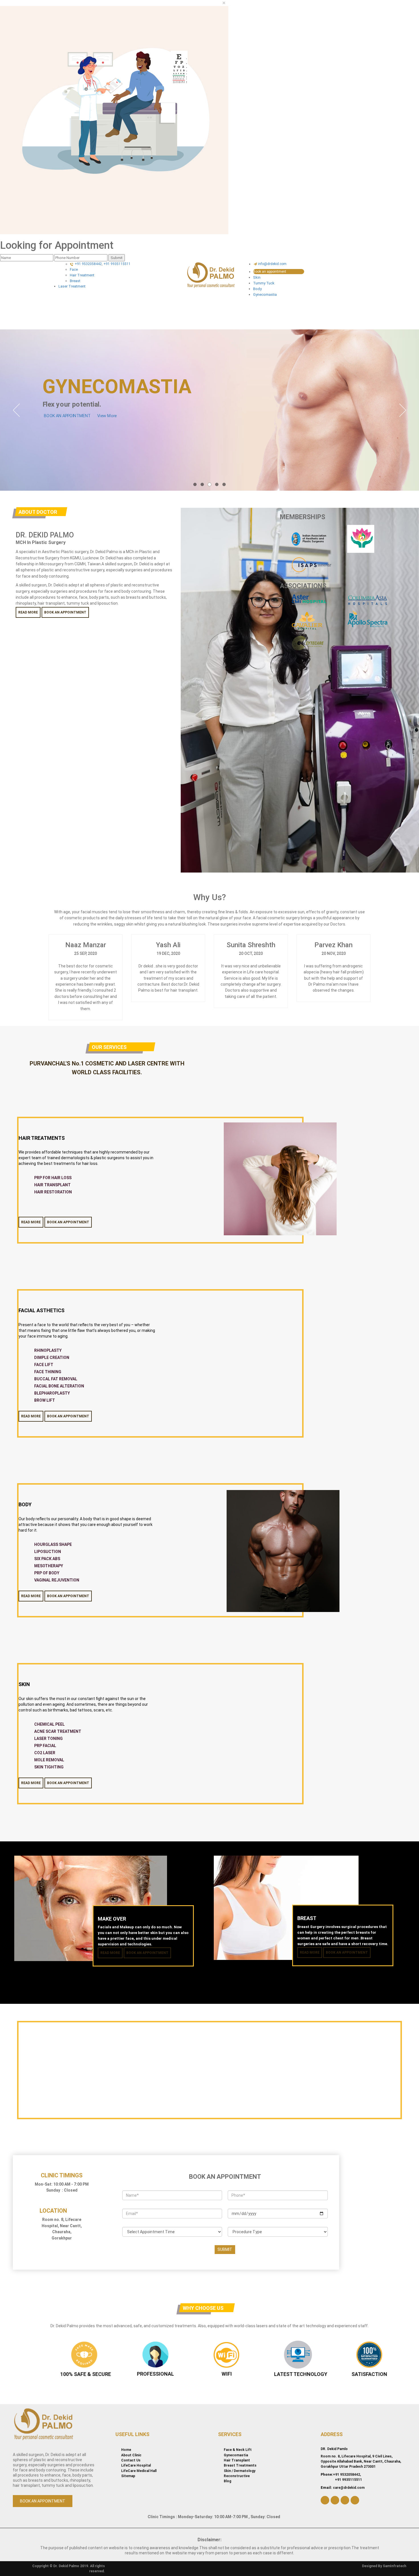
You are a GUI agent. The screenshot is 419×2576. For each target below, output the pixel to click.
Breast (75, 281)
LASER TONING (48, 1739)
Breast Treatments (240, 2465)
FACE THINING (48, 1372)
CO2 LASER (45, 1753)
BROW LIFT (45, 1400)
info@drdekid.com (272, 264)
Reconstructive (237, 2476)
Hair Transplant (237, 2460)
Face (74, 269)
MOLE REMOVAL (49, 1760)
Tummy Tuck (264, 283)
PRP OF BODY (47, 1573)
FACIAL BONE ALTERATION (59, 1386)
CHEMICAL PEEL (49, 1724)
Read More (28, 612)
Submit (117, 258)
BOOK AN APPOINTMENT (67, 416)
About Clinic (131, 2455)
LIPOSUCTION (48, 1552)
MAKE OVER (112, 1919)
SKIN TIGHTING (49, 1767)
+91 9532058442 (88, 264)
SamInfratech (394, 2566)
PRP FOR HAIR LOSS (53, 1178)
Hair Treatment (82, 275)
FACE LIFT (44, 1365)
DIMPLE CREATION (52, 1358)
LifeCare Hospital (136, 2465)
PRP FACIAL (45, 1746)
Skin (257, 277)
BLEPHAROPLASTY (52, 1393)
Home (126, 2450)
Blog (227, 2481)
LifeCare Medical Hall (139, 2471)
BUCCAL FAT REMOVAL (56, 1379)
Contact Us (131, 2460)
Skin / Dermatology (240, 2471)
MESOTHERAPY (49, 1566)
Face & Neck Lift (238, 2450)
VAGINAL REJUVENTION (57, 1580)
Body (257, 289)
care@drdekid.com (349, 2488)
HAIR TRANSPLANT (52, 1185)
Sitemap (128, 2476)
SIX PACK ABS (47, 1559)
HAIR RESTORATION (53, 1192)
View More (107, 416)
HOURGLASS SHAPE (53, 1544)
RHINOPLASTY (48, 1350)
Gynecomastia (265, 295)
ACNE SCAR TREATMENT (58, 1731)
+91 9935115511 (117, 264)
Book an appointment (270, 272)
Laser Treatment (72, 286)
